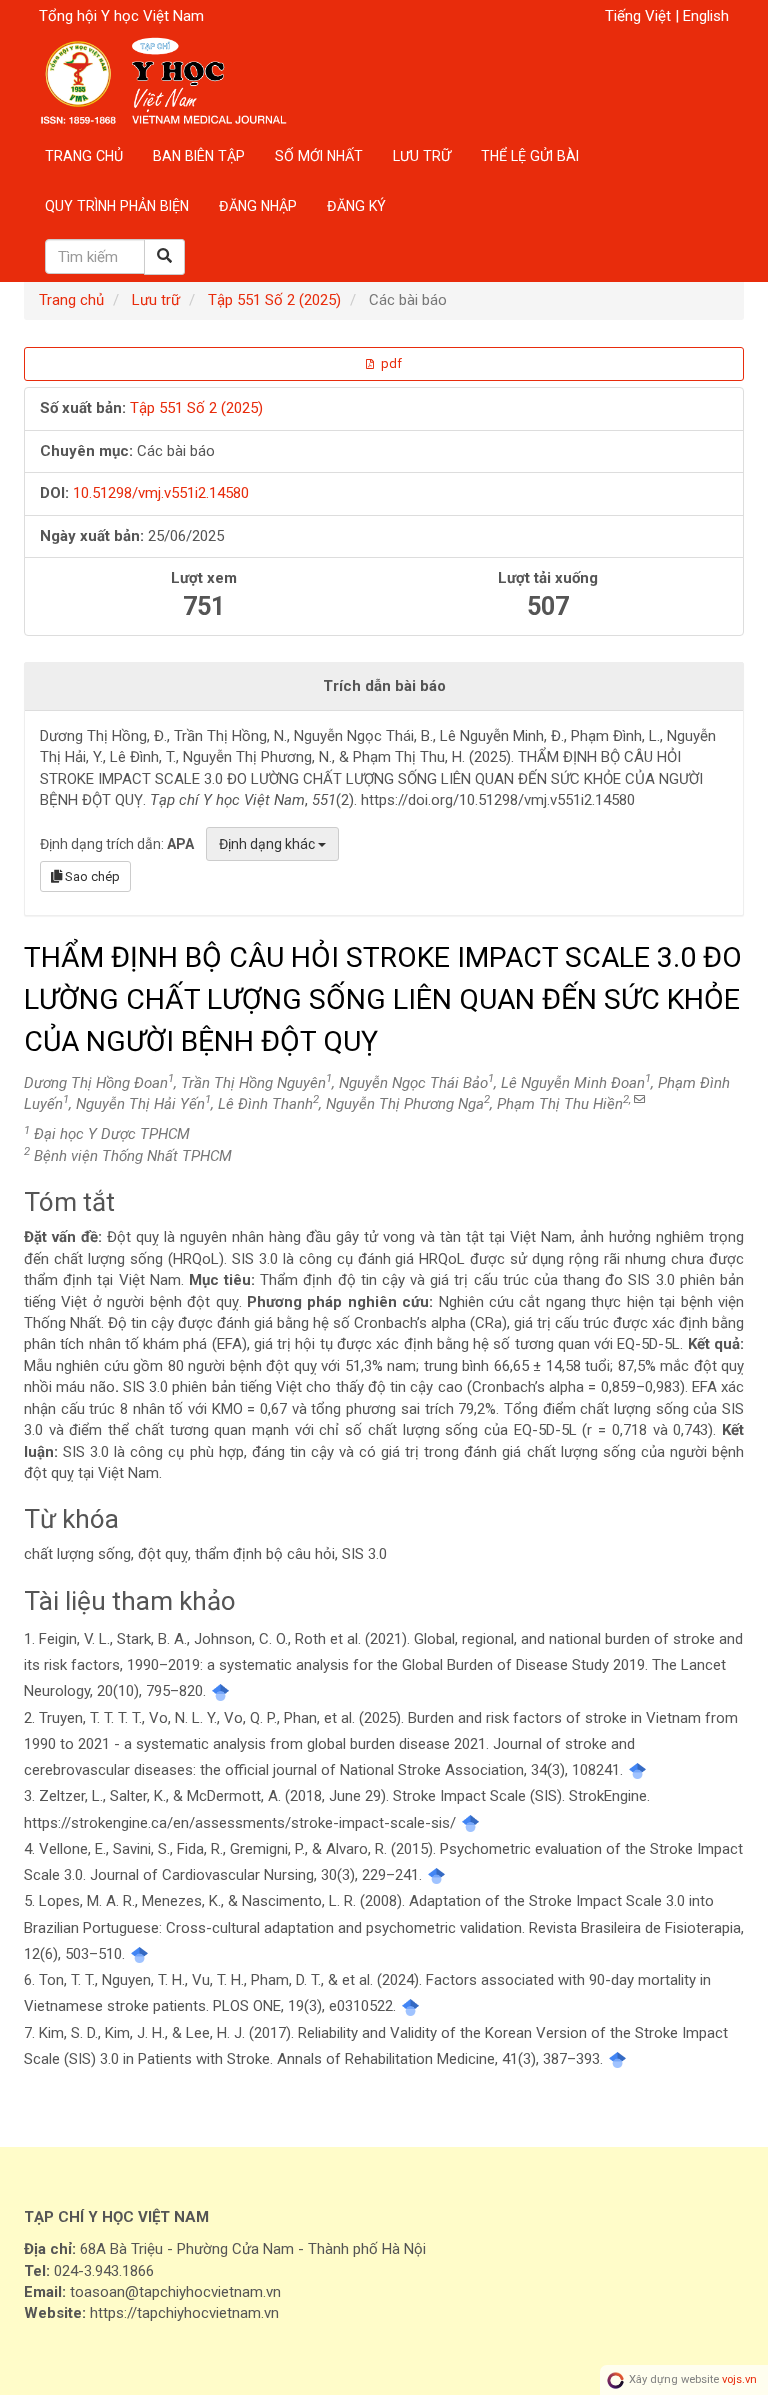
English (706, 16)
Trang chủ (84, 156)
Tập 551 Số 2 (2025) (274, 300)
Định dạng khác (268, 844)
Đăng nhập (258, 206)
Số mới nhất (319, 156)
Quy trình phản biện (117, 206)
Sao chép (91, 876)
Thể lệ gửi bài (530, 156)
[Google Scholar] (220, 1691)
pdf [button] (390, 363)
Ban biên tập (199, 156)
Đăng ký (356, 206)
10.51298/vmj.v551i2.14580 (161, 493)
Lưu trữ (422, 156)
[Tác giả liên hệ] (638, 1099)
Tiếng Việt (640, 16)
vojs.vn (739, 2379)
